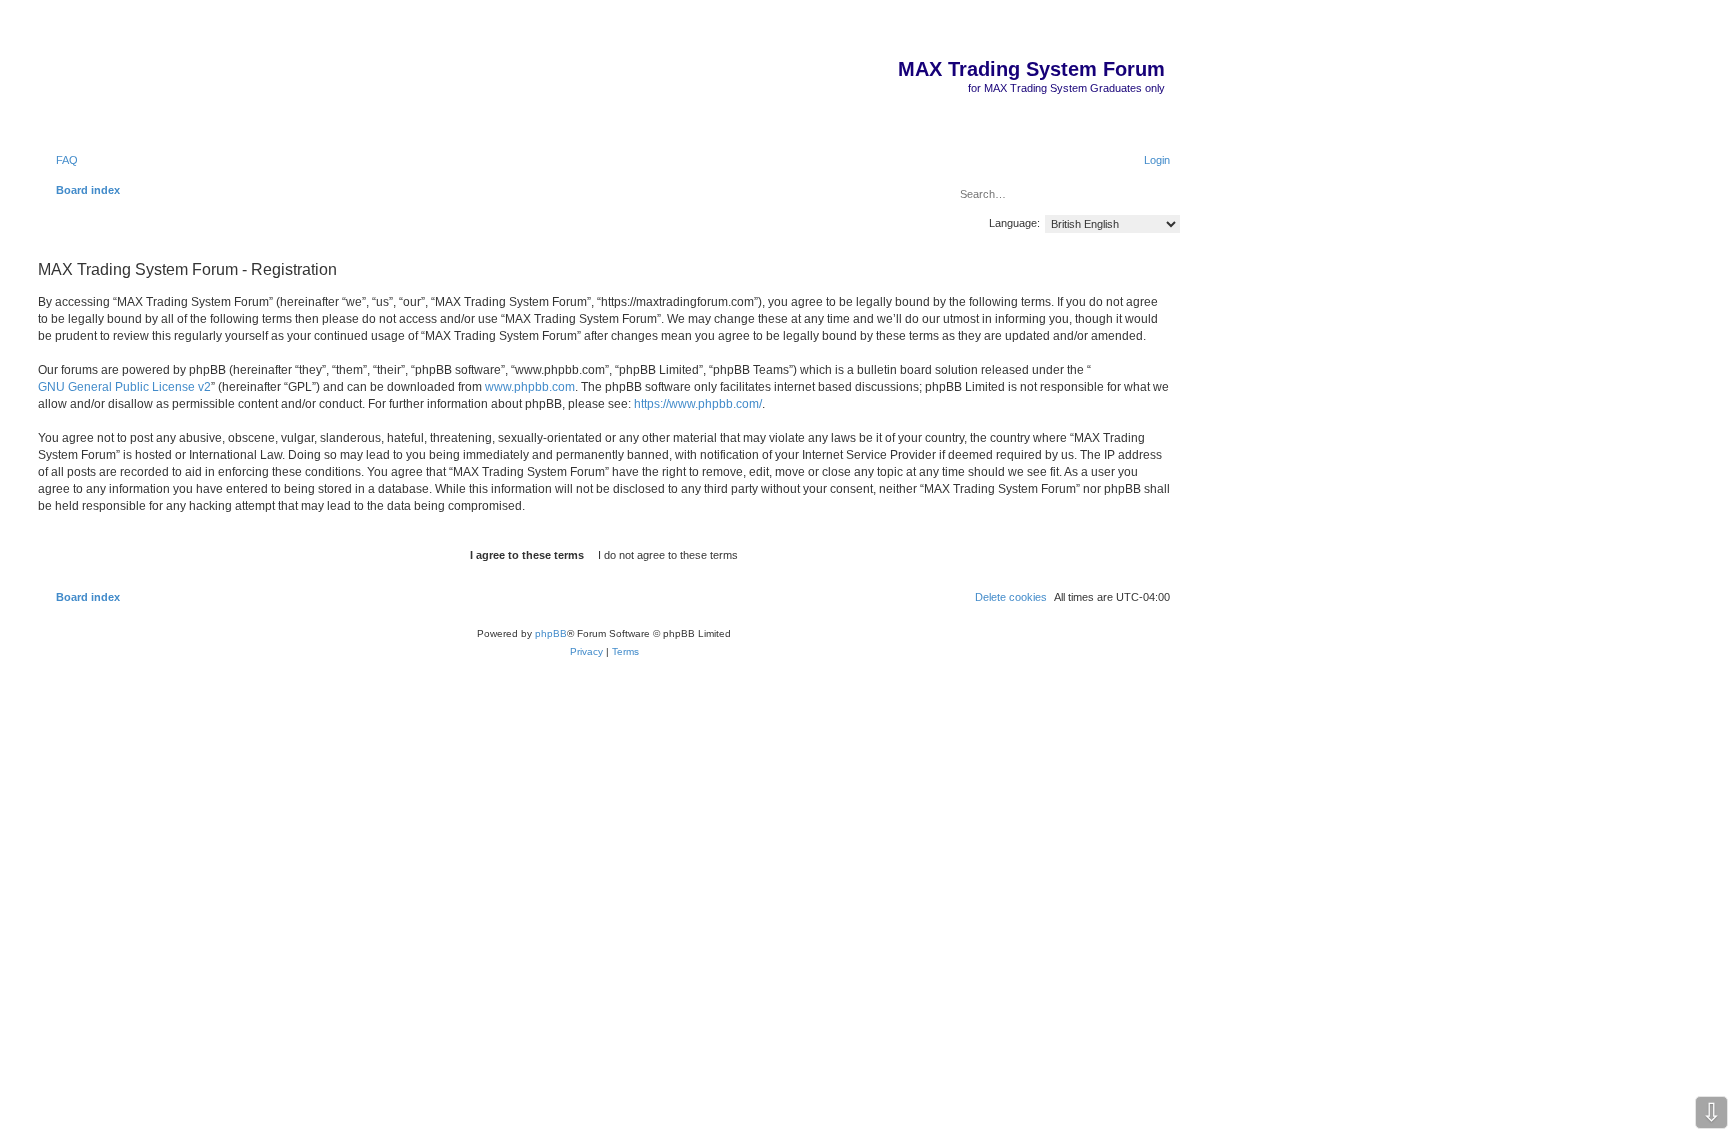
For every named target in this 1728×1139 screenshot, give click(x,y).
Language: (1014, 223)
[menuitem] (58, 160)
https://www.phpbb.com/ (698, 404)
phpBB (551, 633)
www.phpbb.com (530, 387)
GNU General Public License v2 (124, 387)
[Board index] (1163, 38)
